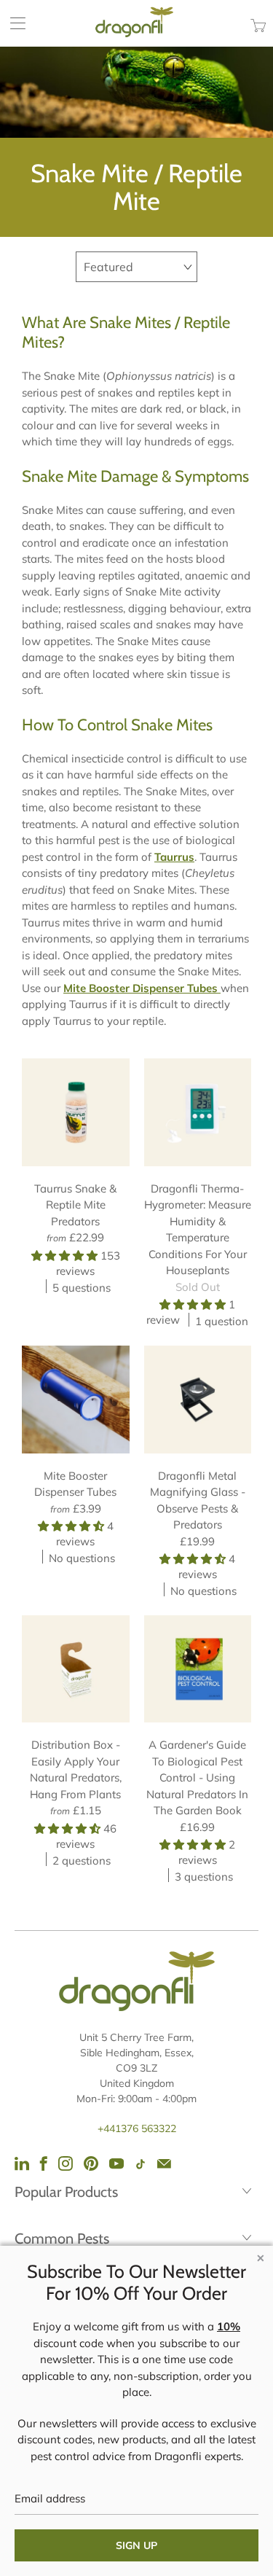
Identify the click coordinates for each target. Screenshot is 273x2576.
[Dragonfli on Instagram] (66, 2163)
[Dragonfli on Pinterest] (91, 2163)
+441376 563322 (137, 2128)
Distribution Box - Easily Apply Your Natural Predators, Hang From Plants (76, 1669)
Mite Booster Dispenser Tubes (76, 1400)
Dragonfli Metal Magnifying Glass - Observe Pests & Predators (198, 1400)
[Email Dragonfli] (164, 2163)
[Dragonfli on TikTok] (141, 2165)
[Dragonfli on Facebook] (44, 2163)
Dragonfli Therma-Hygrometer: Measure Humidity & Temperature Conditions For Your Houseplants (198, 1112)
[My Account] (13, 23)
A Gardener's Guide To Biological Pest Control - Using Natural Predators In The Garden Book (198, 1669)
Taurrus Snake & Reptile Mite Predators (76, 1112)
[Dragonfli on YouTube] (116, 2163)
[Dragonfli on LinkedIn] (22, 2163)
